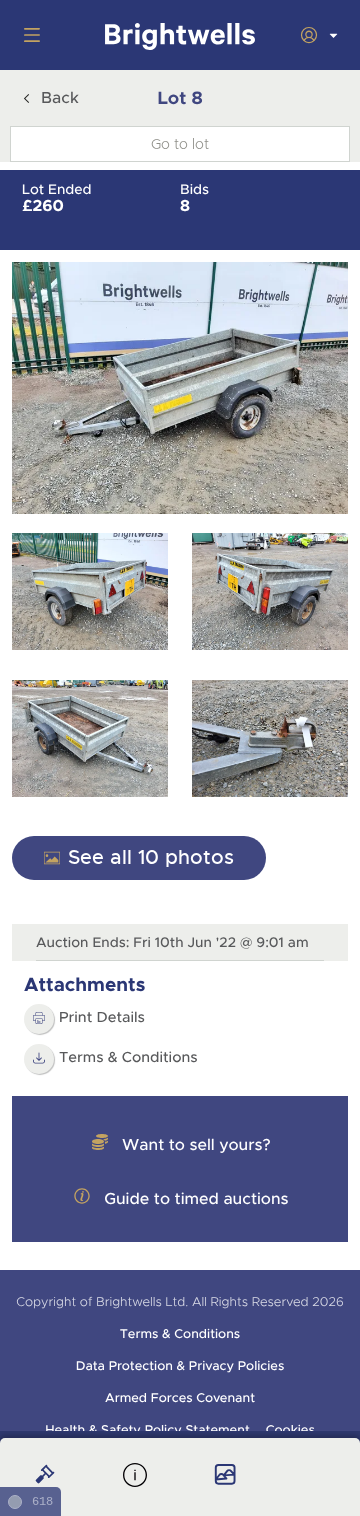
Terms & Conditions (128, 1058)
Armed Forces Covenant (180, 1398)
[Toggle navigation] (28, 35)
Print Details (102, 1018)
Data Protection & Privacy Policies (180, 1366)
